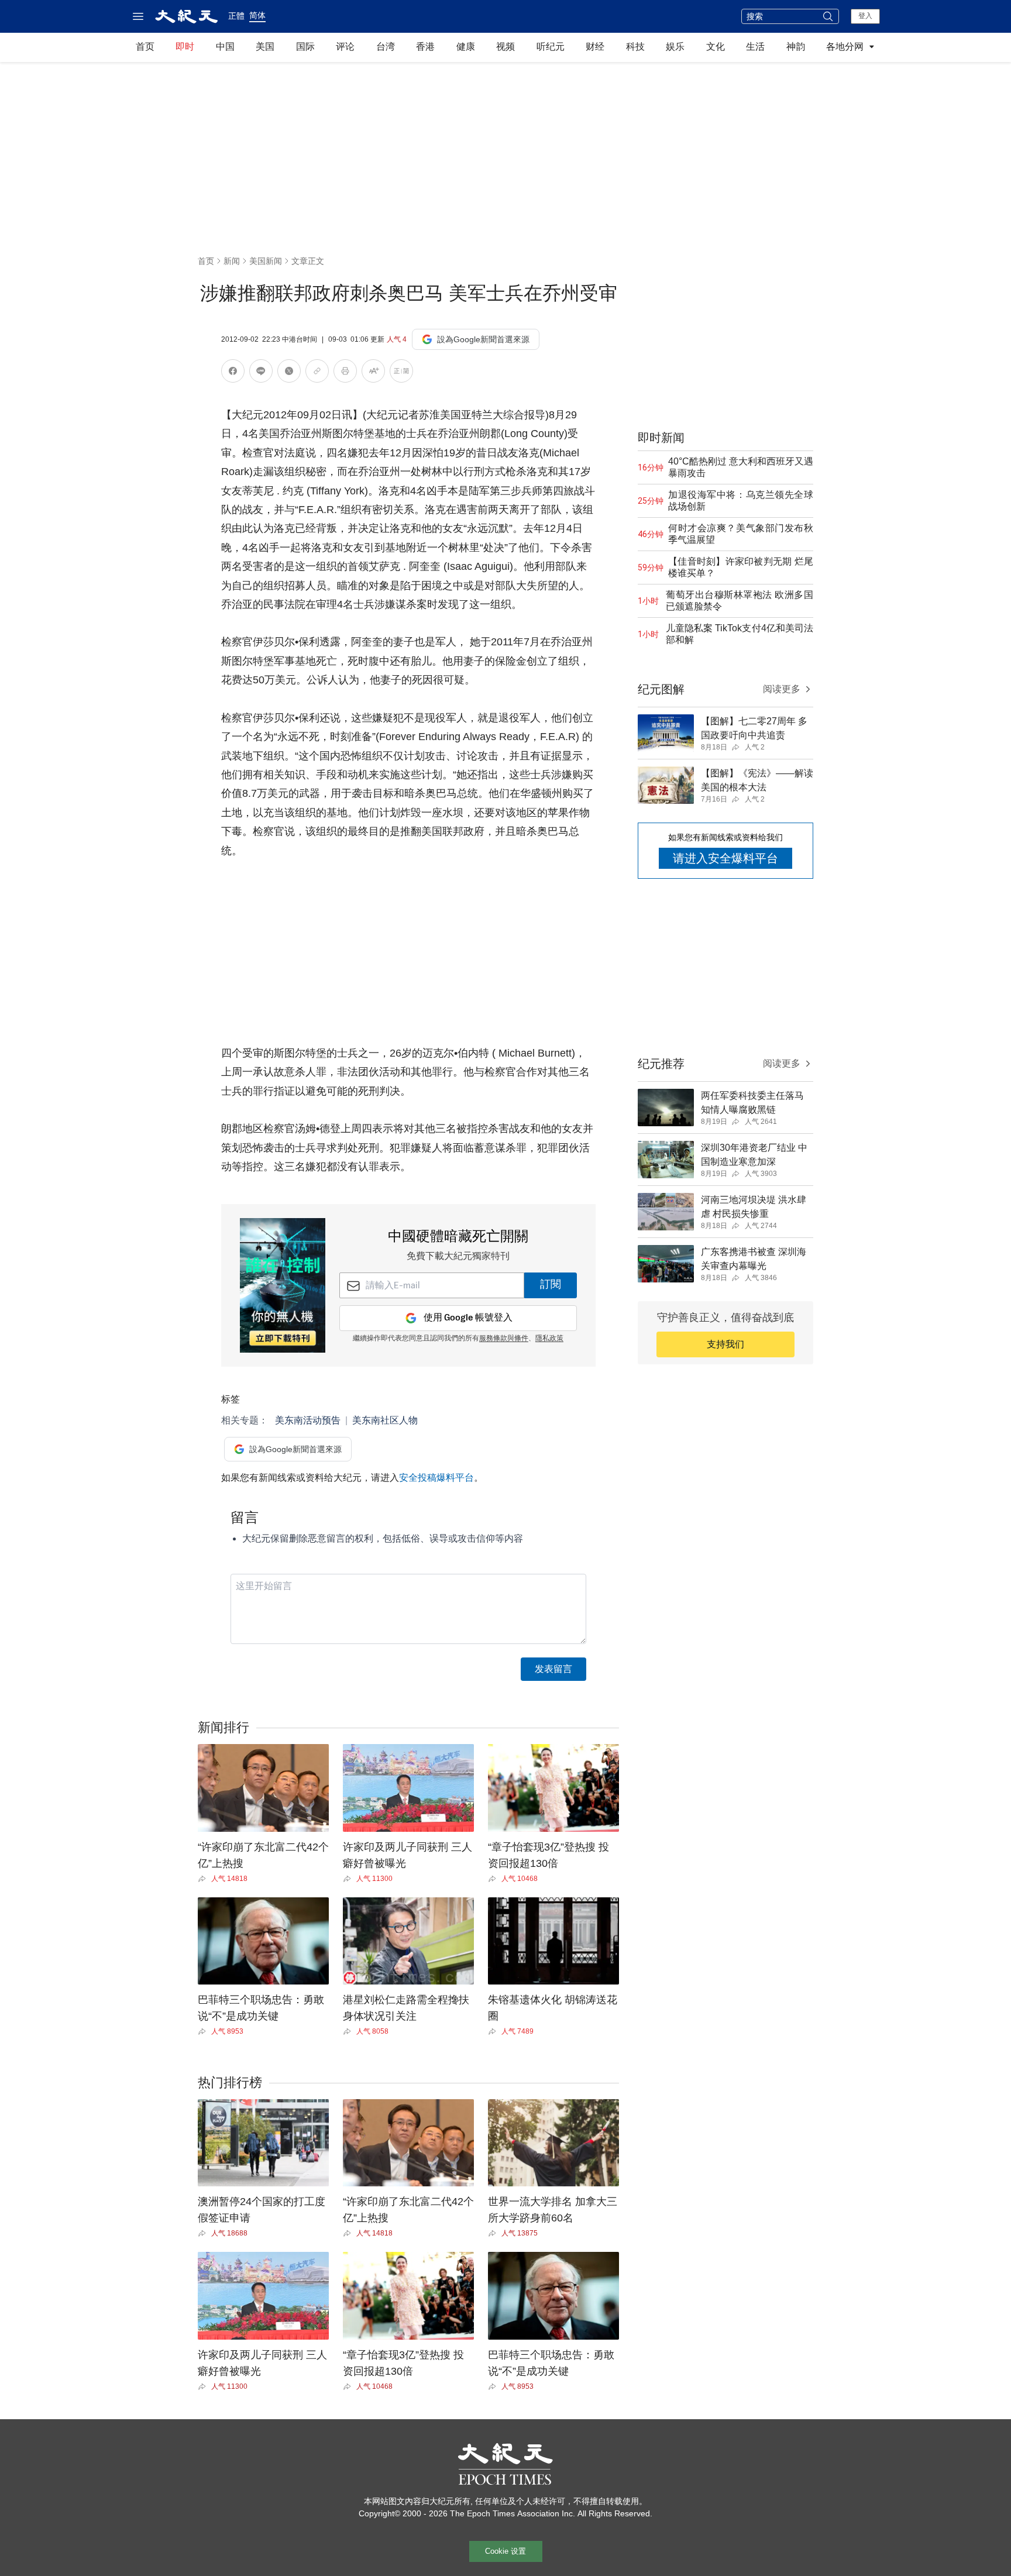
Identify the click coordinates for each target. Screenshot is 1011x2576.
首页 (145, 47)
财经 (595, 47)
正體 (236, 16)
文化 (716, 47)
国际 (305, 47)
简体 (257, 15)
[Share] (204, 1879)
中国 (225, 47)
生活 (755, 47)
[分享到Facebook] (233, 373)
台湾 (386, 47)
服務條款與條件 (504, 1339)
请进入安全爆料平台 (725, 858)
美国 (265, 47)
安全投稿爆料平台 (436, 1478)
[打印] (345, 373)
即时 (185, 47)
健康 (466, 47)
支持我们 (725, 1344)
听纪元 (551, 47)
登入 (865, 16)
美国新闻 (266, 261)
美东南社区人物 (385, 1420)
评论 (345, 47)
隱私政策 (549, 1339)
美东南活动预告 (308, 1420)
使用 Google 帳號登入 (468, 1318)
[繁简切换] (401, 373)
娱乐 (675, 47)
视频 (505, 47)
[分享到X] (289, 373)
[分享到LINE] (261, 373)
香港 (425, 47)
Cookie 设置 (505, 2551)
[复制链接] (317, 371)
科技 (635, 47)
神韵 (796, 47)
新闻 (232, 261)
